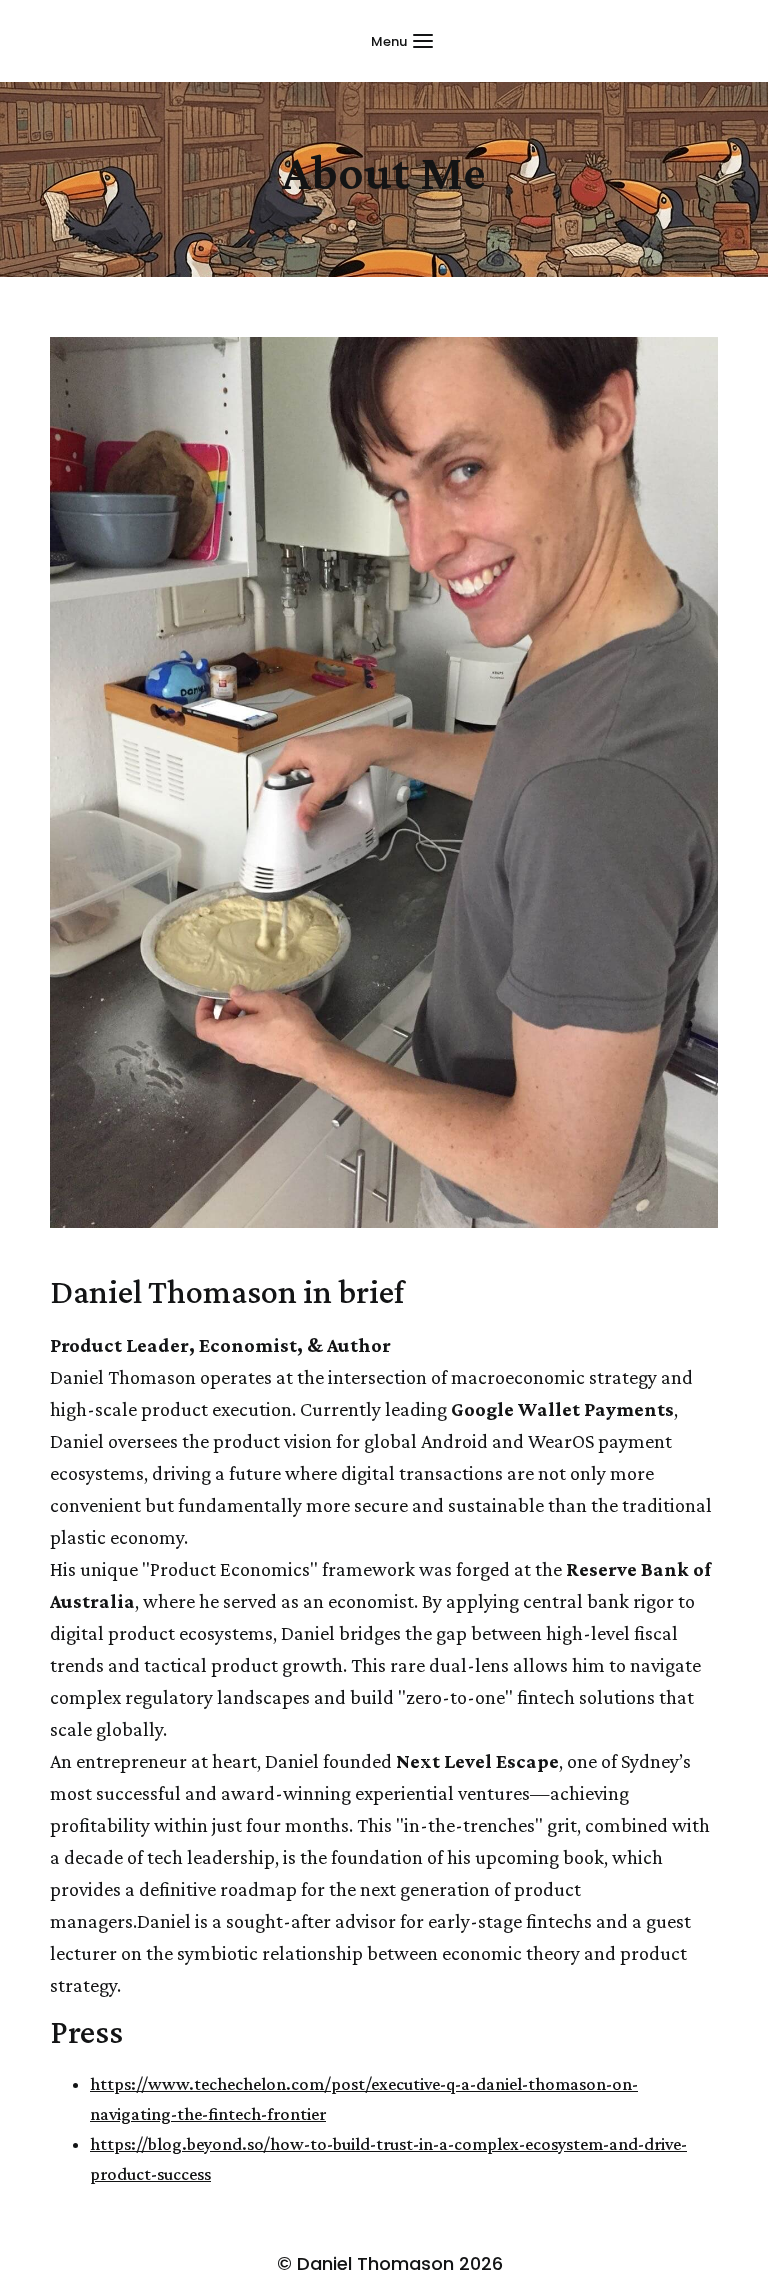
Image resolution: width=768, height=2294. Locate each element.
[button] (402, 41)
